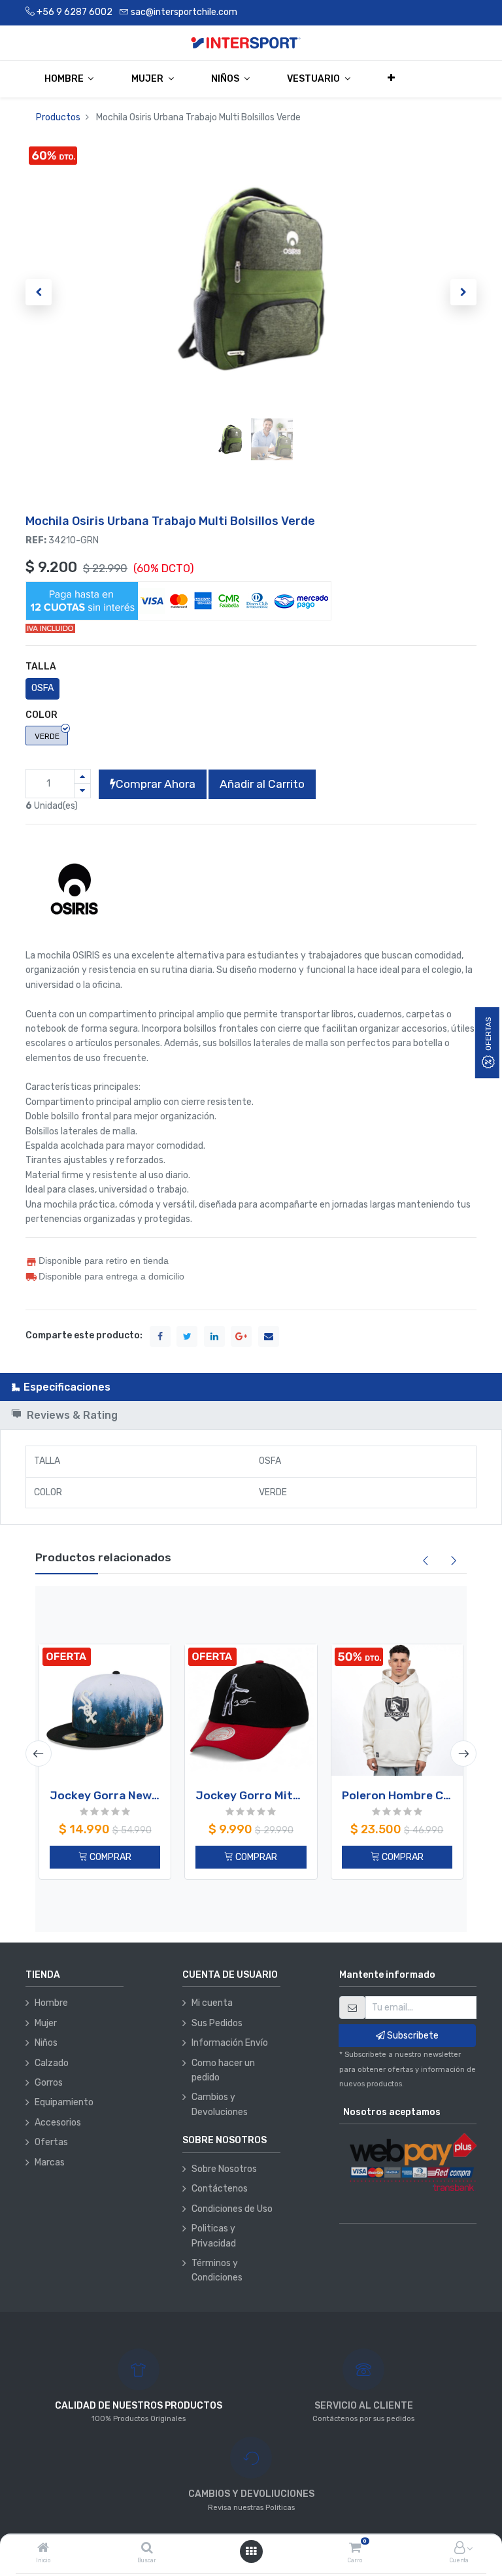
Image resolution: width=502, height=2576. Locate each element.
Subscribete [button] (412, 2036)
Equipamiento (64, 2102)
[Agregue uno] (82, 776)
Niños (46, 2043)
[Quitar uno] (82, 791)
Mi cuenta (212, 2003)
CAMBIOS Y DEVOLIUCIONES (251, 2494)
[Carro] (355, 2549)
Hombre (51, 2003)
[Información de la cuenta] (460, 2549)
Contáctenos (220, 2189)
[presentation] (39, 1754)
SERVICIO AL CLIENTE (364, 2406)
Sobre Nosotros (224, 2169)
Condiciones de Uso (232, 2209)
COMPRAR (109, 1857)
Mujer (46, 2023)
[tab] (251, 1387)
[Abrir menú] (251, 2551)
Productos (58, 117)
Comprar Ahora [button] (156, 784)
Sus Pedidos (217, 2023)
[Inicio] (43, 2549)
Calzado (52, 2063)
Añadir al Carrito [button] (262, 784)
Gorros (49, 2083)
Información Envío (230, 2043)
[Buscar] (147, 2549)
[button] (392, 78)
